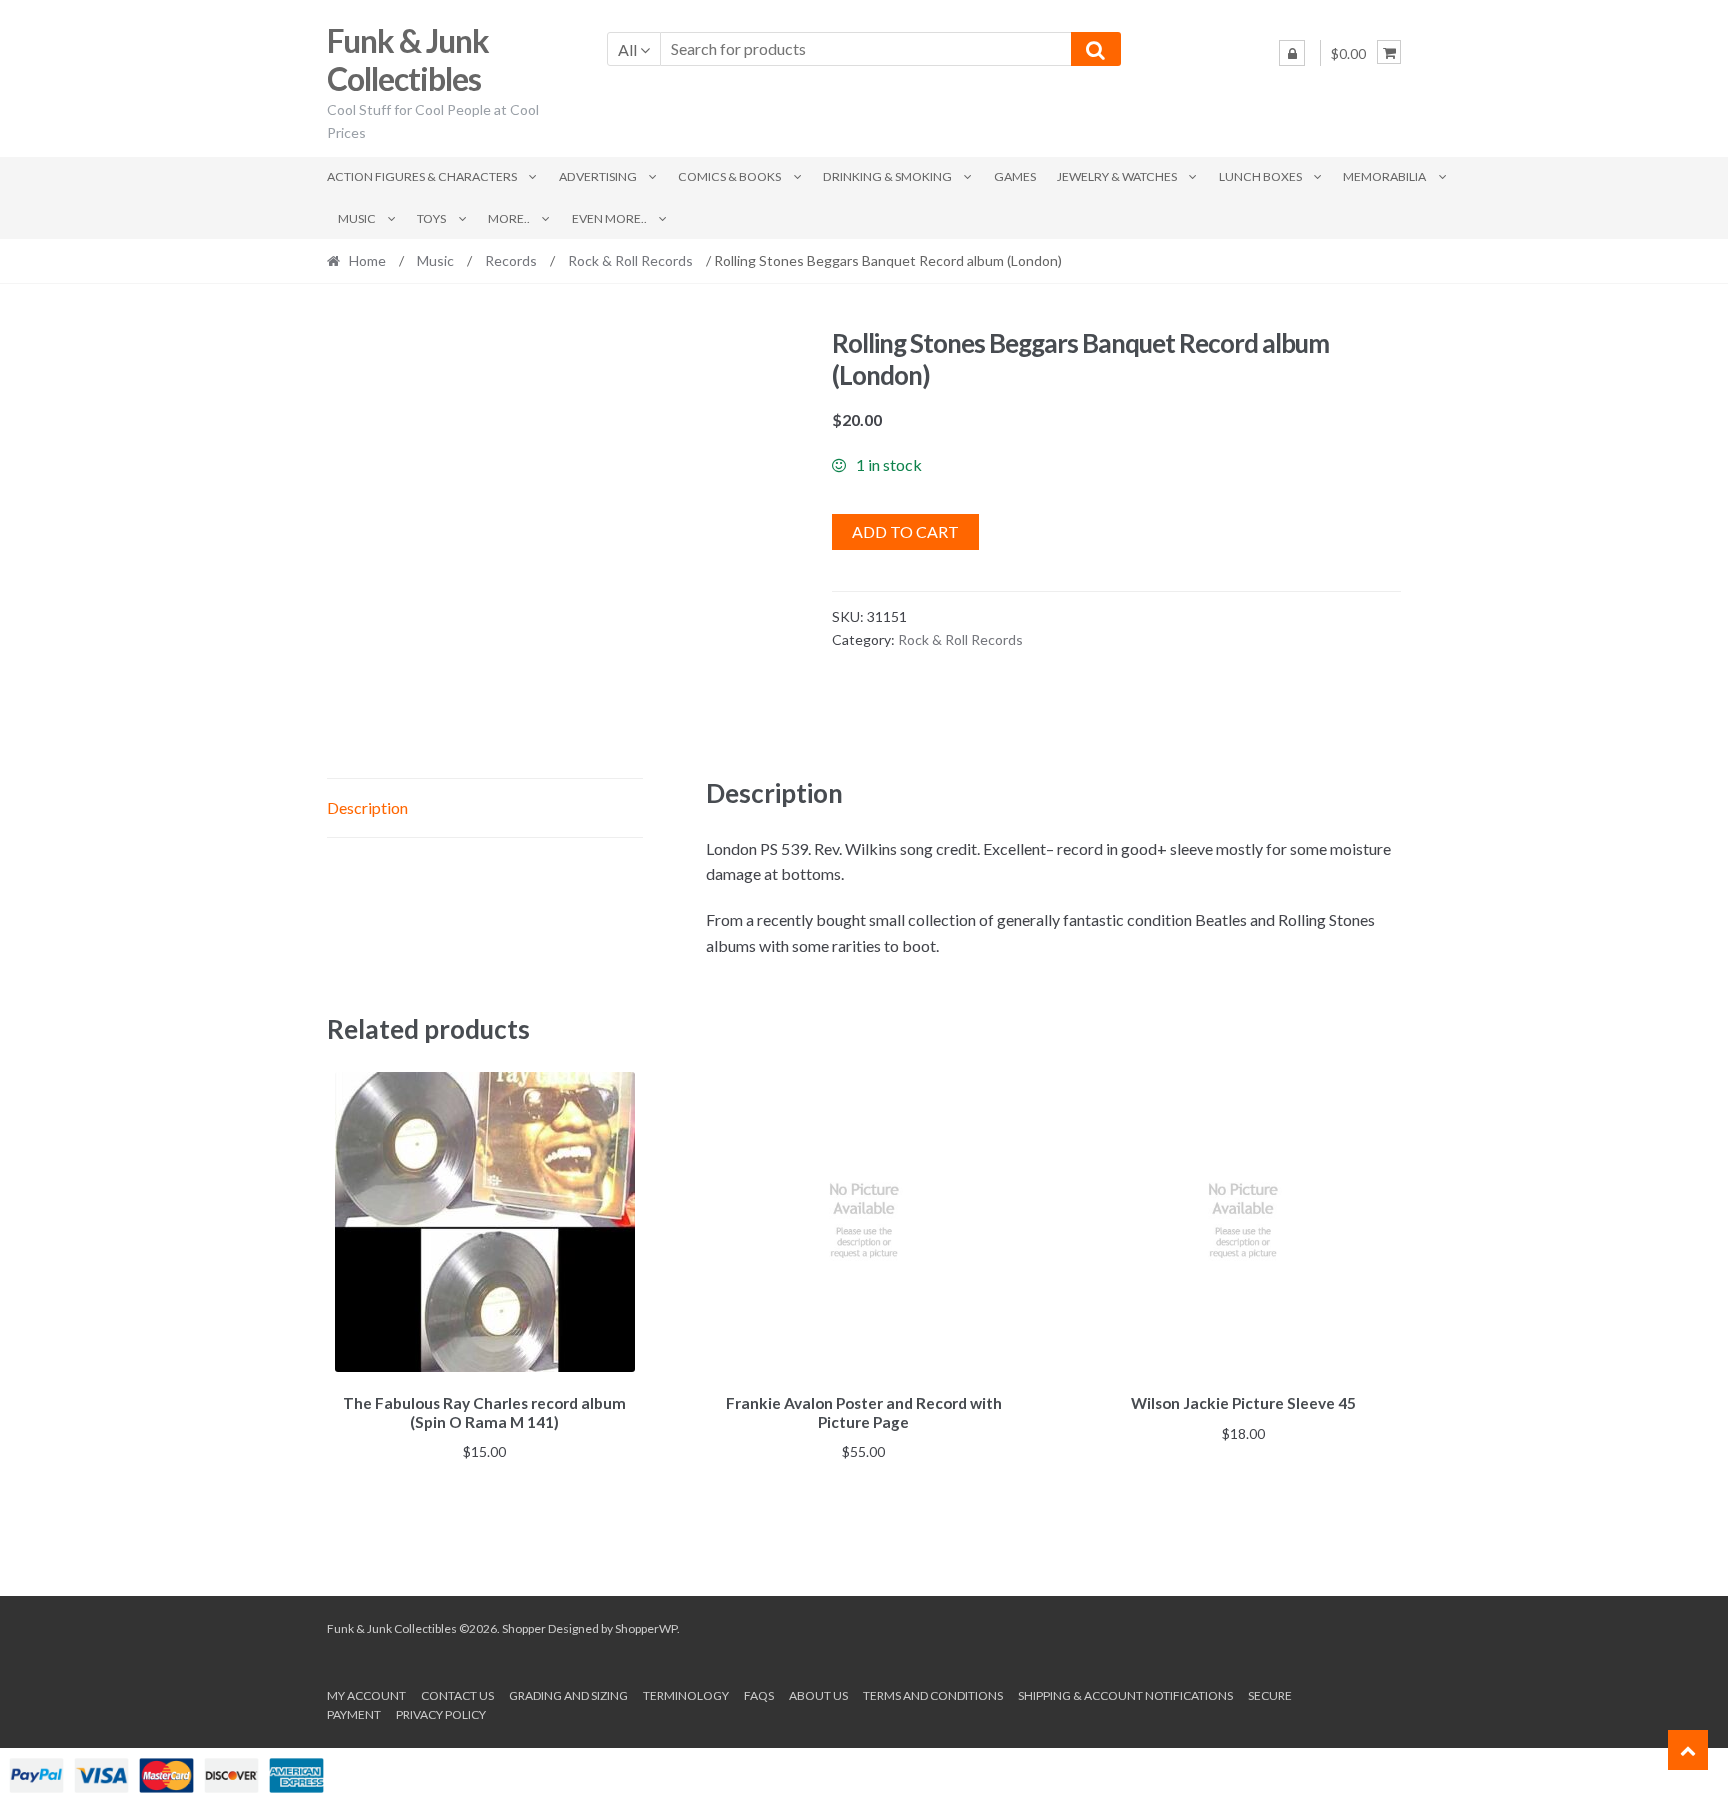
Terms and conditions (933, 1695)
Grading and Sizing (568, 1695)
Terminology (686, 1695)
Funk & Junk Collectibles (408, 60)
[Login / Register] (1292, 53)
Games (1015, 176)
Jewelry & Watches (1117, 176)
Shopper (524, 1628)
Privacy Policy (441, 1714)
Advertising (598, 176)
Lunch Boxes (1260, 176)
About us (818, 1695)
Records (511, 260)
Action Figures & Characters (422, 176)
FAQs (759, 1695)
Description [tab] (367, 807)
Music (357, 218)
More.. (509, 218)
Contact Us (457, 1695)
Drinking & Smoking (887, 176)
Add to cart (905, 531)
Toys (431, 218)
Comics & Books (729, 176)
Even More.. (609, 218)
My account (366, 1695)
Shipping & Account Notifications (1125, 1695)
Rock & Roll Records (630, 260)
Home (367, 260)
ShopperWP (646, 1628)
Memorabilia (1384, 176)
